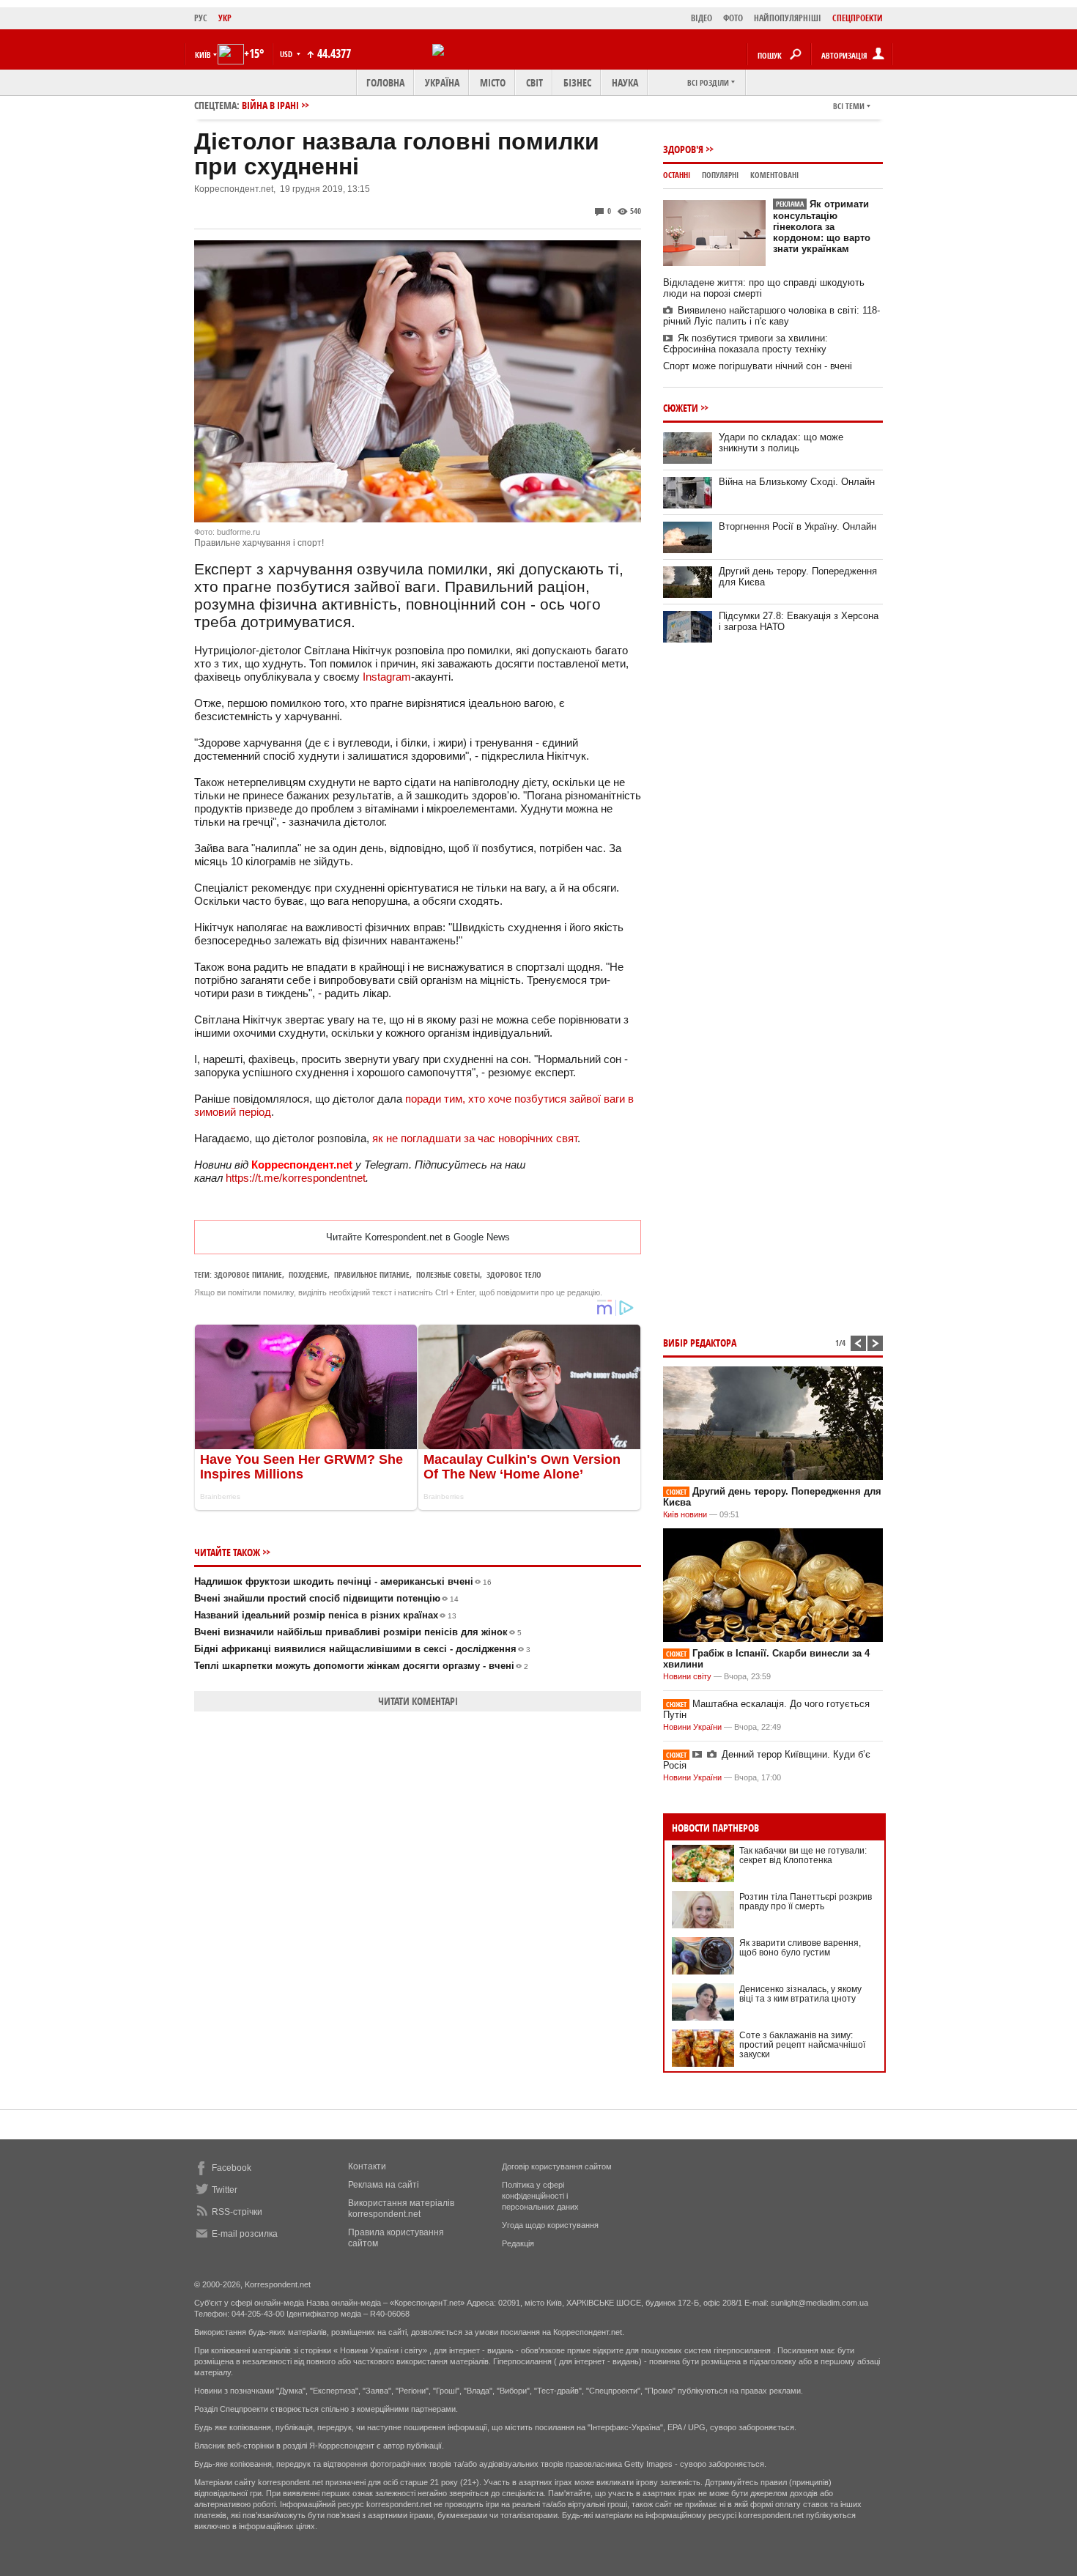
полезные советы (448, 1274)
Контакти (367, 2166)
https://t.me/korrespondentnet (296, 1178)
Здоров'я (683, 149)
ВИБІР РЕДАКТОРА (700, 1343)
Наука (625, 82)
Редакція (518, 2243)
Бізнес (577, 82)
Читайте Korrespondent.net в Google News (418, 1237)
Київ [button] (203, 55)
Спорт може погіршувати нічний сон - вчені (758, 366)
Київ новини (685, 1514)
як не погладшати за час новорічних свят (475, 1138)
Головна (385, 82)
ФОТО (733, 18)
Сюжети (681, 408)
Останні (677, 175)
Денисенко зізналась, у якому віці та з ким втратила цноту (800, 1994)
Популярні (720, 175)
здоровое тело (514, 1274)
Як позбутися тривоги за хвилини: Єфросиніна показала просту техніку (745, 344)
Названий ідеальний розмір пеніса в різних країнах (325, 1615)
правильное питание (372, 1274)
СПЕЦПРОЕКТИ (858, 18)
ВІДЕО (702, 18)
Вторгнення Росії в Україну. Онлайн (797, 526)
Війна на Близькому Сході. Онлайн (797, 482)
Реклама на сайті (384, 2185)
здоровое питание (248, 1274)
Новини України (692, 1727)
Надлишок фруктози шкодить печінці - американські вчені (343, 1581)
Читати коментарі (418, 1701)
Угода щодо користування (550, 2225)
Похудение (308, 1274)
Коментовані (774, 175)
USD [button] (287, 54)
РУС (201, 18)
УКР (225, 18)
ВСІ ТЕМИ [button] (849, 106)
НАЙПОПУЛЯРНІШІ (788, 18)
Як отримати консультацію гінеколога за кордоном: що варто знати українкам (822, 226)
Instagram (387, 677)
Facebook (232, 2168)
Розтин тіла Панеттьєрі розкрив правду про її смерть (806, 1902)
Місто (493, 82)
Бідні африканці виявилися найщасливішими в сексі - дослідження (362, 1649)
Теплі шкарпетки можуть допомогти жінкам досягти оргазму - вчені (361, 1666)
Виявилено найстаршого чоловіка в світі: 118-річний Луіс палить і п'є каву (771, 316)
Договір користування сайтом (557, 2166)
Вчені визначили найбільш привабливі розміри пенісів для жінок (358, 1632)
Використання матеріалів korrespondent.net (401, 2209)
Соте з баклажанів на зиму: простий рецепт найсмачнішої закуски (802, 2045)
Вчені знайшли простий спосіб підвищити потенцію (326, 1598)
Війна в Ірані (270, 105)
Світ (534, 82)
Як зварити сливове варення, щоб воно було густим (800, 1948)
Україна (442, 82)
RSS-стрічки (237, 2212)
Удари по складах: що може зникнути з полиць (781, 443)
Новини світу (687, 1676)
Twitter (225, 2190)
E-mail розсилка (245, 2234)
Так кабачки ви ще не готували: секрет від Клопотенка (803, 1855)
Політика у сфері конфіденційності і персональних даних (540, 2196)
